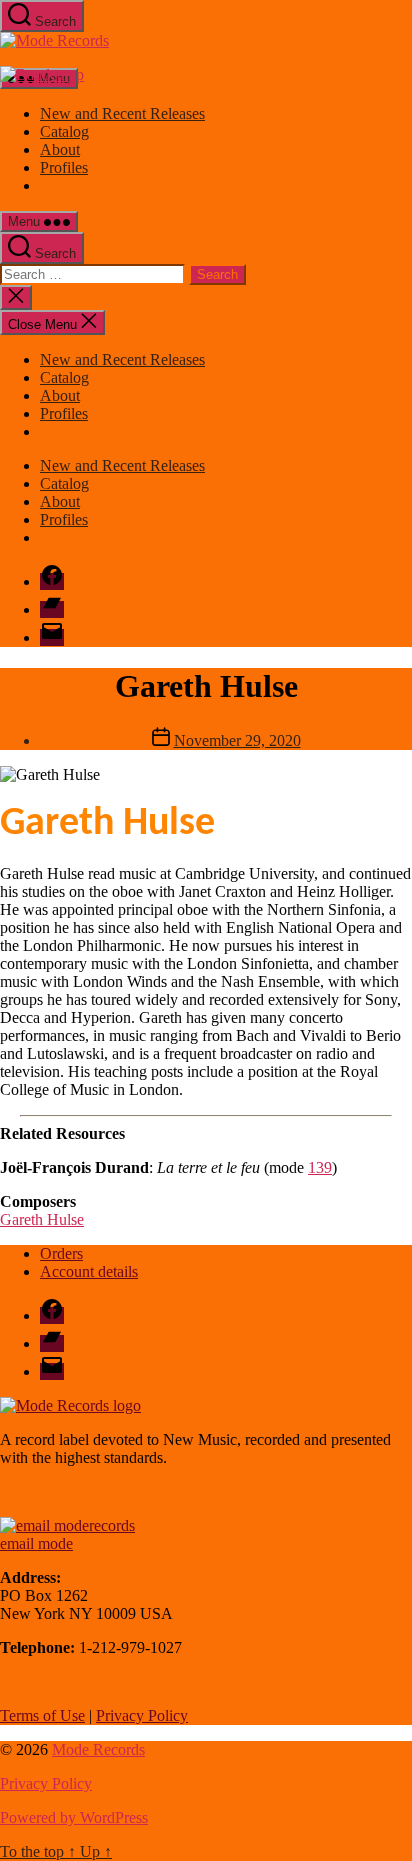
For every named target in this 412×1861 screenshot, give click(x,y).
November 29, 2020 (237, 740)
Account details (89, 1271)
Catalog (64, 131)
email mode (36, 1543)
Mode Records (98, 1749)
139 (320, 1167)
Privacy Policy (142, 1715)
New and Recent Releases (122, 113)
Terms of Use (42, 1715)
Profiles (64, 167)
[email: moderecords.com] (67, 1525)
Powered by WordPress (74, 1817)
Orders (61, 1253)
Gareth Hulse (42, 1219)
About (60, 149)
